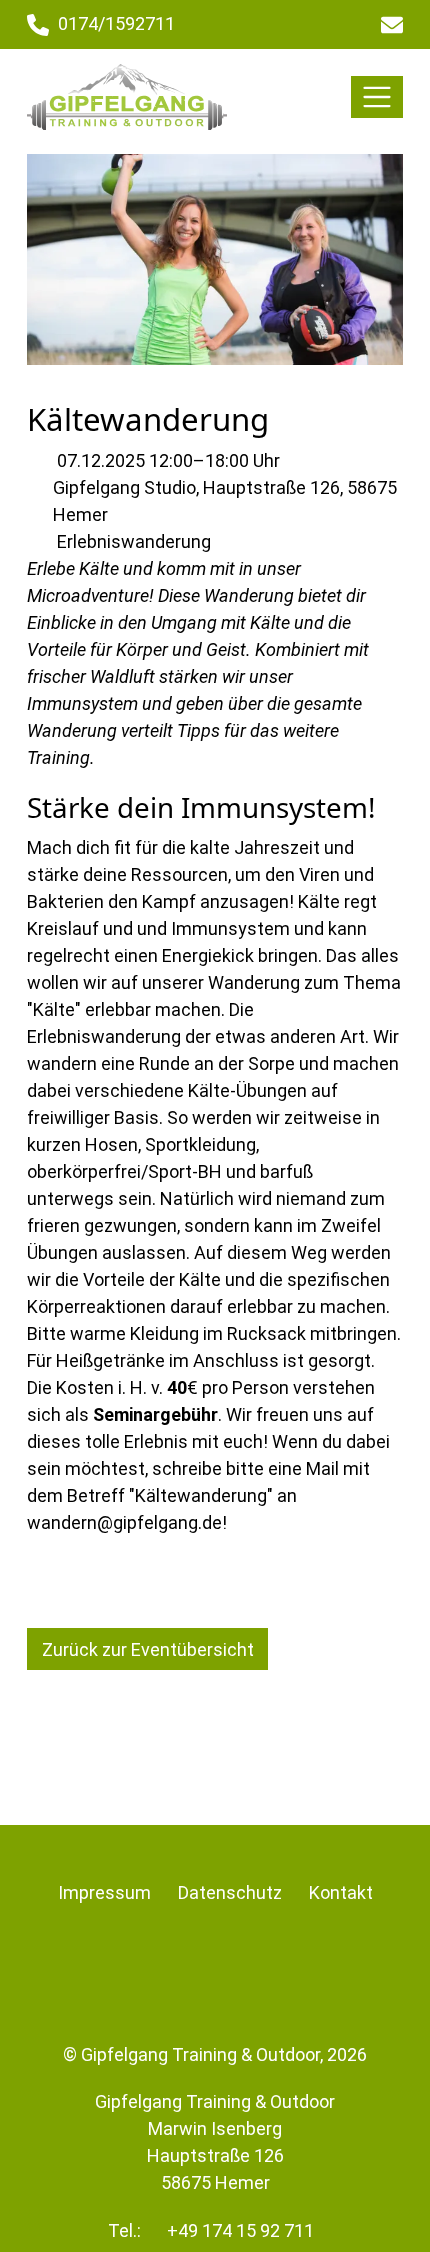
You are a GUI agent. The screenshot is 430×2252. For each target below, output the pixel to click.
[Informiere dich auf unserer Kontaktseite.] (392, 25)
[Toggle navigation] (377, 97)
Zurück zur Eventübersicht (148, 1649)
